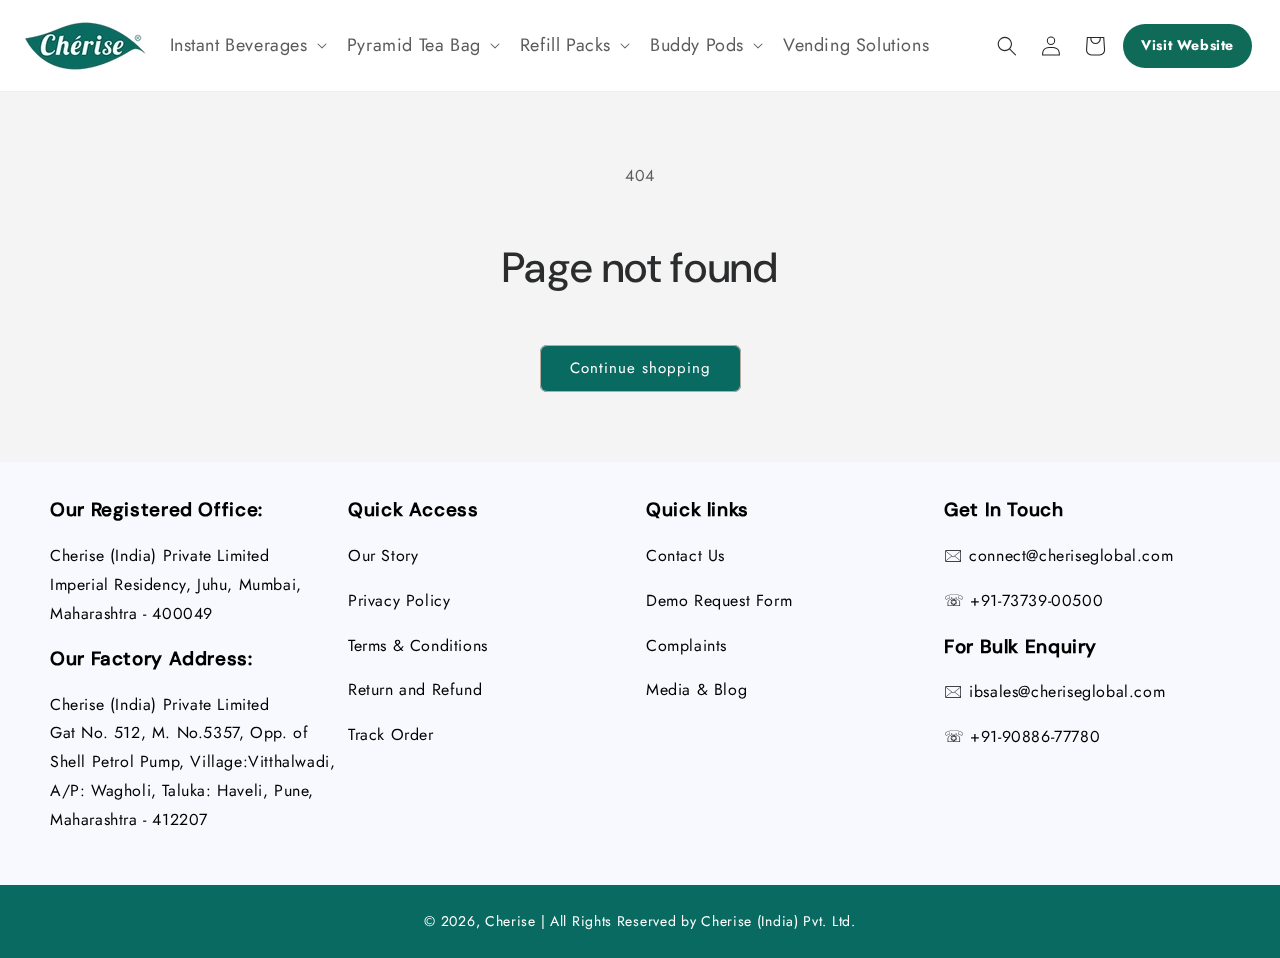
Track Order (391, 734)
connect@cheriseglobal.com (1071, 555)
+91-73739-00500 (1036, 600)
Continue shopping (640, 368)
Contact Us (685, 555)
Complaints (686, 645)
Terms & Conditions (418, 645)
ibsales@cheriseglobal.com (1067, 691)
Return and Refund (415, 689)
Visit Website (1187, 45)
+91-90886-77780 (1035, 736)
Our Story (383, 555)
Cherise (510, 921)
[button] (246, 45)
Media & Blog (696, 689)
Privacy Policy (399, 600)
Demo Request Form (719, 600)
